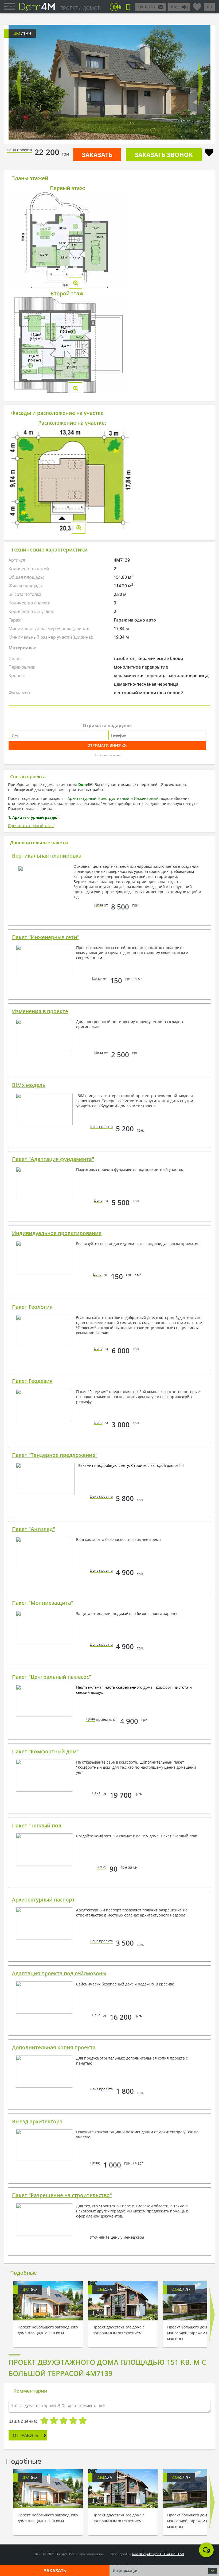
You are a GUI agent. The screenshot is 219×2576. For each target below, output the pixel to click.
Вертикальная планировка (47, 856)
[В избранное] (209, 153)
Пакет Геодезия (32, 1381)
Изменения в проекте (40, 1011)
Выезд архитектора (37, 2122)
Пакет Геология (32, 1307)
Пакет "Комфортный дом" (45, 1752)
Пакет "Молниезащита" (43, 1603)
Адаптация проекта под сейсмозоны (59, 1973)
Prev (19, 82)
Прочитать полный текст (31, 826)
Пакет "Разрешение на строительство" (62, 2195)
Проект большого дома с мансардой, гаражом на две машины (193, 2333)
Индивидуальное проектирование (57, 1233)
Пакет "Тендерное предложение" (55, 1455)
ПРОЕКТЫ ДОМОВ (80, 8)
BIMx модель (29, 1085)
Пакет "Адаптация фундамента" (53, 1159)
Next (200, 82)
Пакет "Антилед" (34, 1529)
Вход (175, 7)
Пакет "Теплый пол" (38, 1826)
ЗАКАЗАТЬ (97, 155)
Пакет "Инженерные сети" (46, 937)
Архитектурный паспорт (43, 1900)
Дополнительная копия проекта (54, 2047)
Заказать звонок (164, 155)
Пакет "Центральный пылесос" (52, 1677)
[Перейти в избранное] (197, 5)
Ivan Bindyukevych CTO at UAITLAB (158, 2554)
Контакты (146, 7)
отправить (25, 2435)
